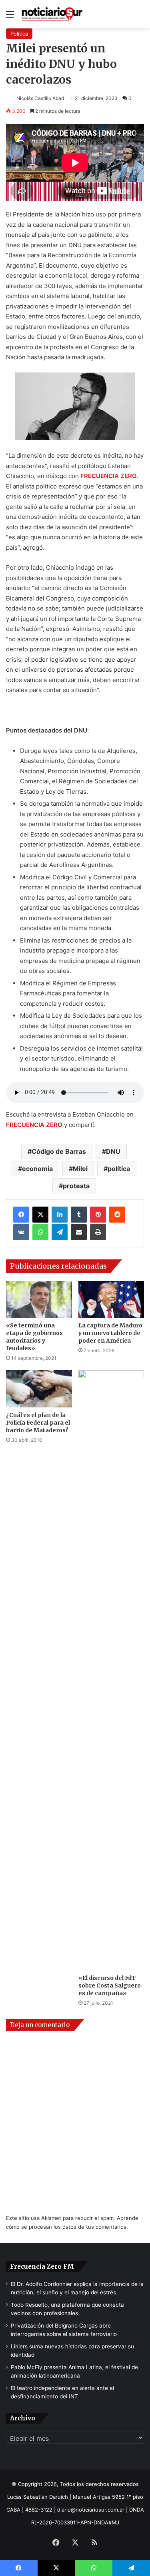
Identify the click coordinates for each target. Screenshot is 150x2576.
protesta (76, 1186)
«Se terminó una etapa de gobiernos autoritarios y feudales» (34, 1337)
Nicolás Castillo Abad (40, 98)
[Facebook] (21, 1215)
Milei (80, 1169)
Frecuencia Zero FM (42, 2267)
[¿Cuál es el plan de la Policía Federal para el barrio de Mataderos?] (39, 1389)
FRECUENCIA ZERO (34, 1125)
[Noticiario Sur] (52, 14)
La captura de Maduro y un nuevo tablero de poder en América (110, 1333)
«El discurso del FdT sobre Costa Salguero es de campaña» (110, 1986)
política (119, 1169)
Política (19, 34)
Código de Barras (59, 1151)
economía (37, 1169)
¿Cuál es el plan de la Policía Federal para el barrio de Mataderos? (38, 1423)
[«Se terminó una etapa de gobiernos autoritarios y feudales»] (39, 1300)
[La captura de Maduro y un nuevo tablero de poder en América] (111, 1300)
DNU (113, 1151)
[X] (40, 1215)
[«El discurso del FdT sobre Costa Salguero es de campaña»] (111, 1670)
